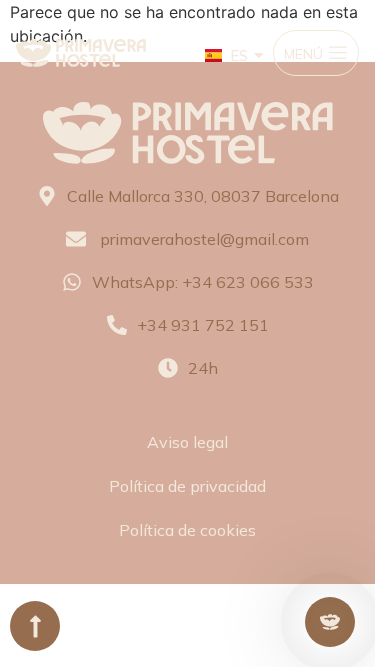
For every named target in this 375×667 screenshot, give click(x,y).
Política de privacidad (187, 486)
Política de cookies (187, 530)
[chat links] (330, 622)
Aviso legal (187, 442)
